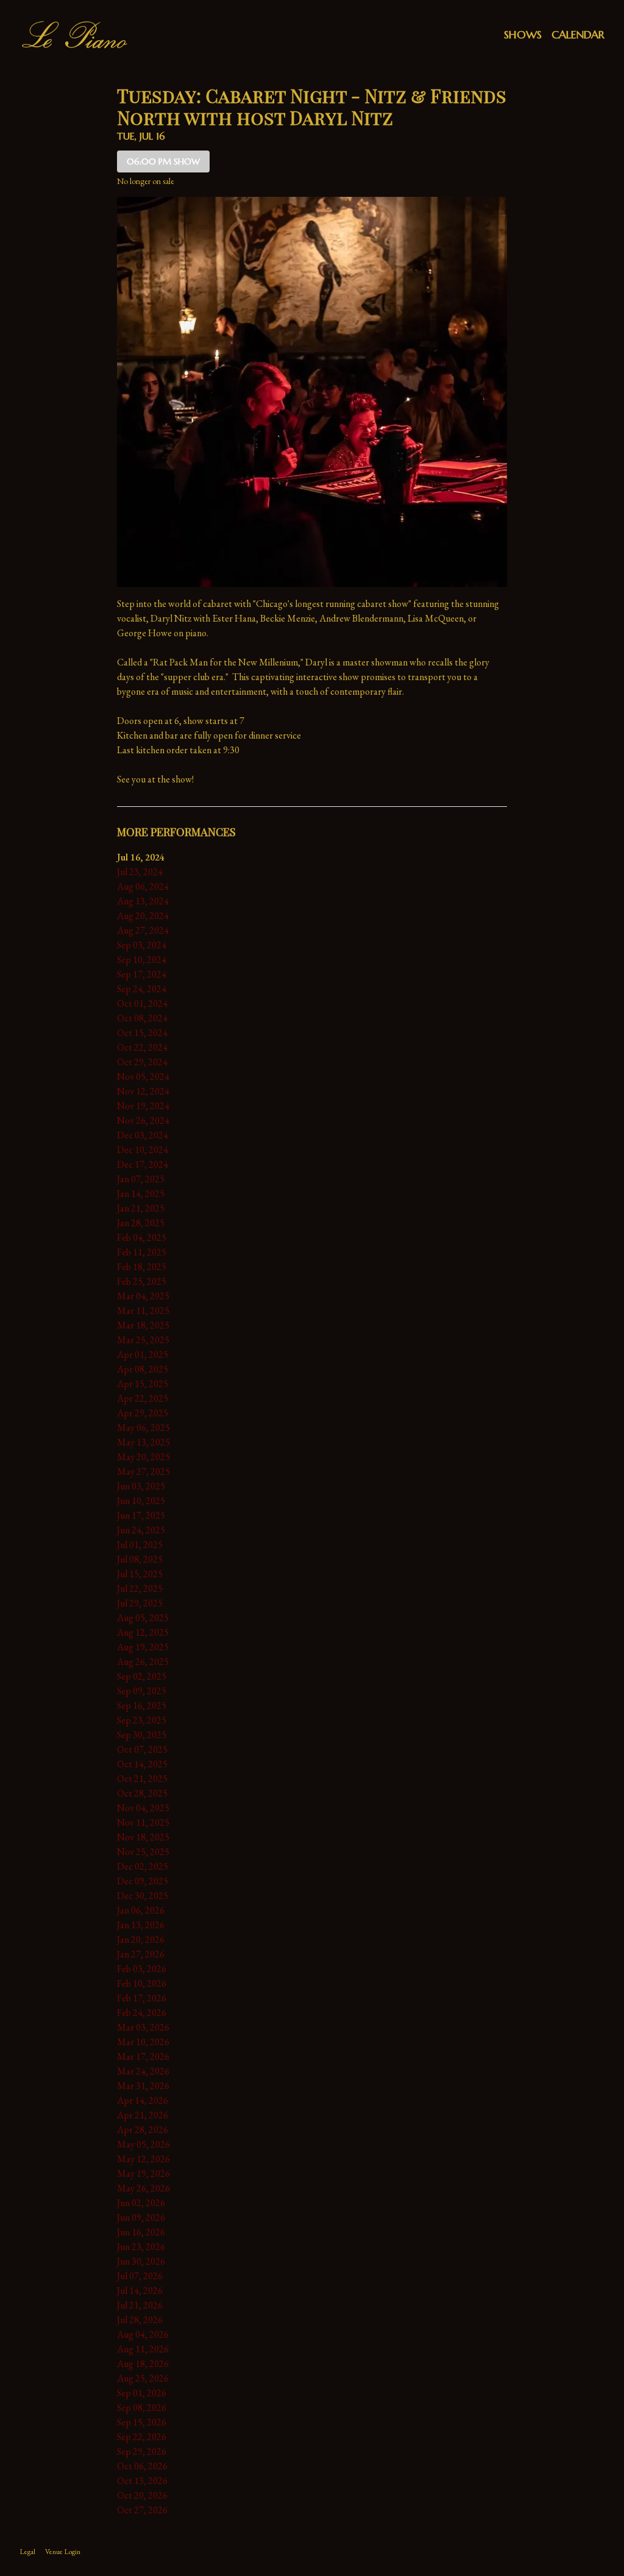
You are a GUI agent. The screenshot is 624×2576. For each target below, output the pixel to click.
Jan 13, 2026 (141, 1925)
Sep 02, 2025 (142, 1676)
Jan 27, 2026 (141, 1954)
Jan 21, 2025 (141, 1208)
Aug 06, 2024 (143, 886)
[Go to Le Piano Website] (74, 35)
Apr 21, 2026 (143, 2115)
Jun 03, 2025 (141, 1486)
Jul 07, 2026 (140, 2276)
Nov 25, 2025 (143, 1852)
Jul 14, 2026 (140, 2290)
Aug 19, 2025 (143, 1647)
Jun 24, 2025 (141, 1530)
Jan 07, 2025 (141, 1179)
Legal (27, 2552)
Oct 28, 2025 (142, 1793)
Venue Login (63, 2552)
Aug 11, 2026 (143, 2349)
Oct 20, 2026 (142, 2495)
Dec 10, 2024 (143, 1150)
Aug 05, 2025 (143, 1618)
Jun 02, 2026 (141, 2203)
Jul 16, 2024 (141, 857)
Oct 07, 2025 (142, 1749)
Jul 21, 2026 (140, 2305)
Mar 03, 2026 (143, 2027)
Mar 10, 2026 (143, 2042)
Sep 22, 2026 (142, 2437)
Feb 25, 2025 (142, 1281)
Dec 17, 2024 (143, 1164)
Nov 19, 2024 (143, 1106)
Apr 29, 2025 (143, 1413)
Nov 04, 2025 (143, 1808)
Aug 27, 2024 (143, 930)
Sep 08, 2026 (142, 2407)
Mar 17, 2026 (143, 2056)
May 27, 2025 (144, 1471)
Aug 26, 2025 (143, 1662)
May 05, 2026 (144, 2144)
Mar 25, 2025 (143, 1340)
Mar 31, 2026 (143, 2086)
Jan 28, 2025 (141, 1223)
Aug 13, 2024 (143, 901)
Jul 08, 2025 (140, 1559)
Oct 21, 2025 (142, 1779)
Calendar (578, 34)
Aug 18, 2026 (143, 2364)
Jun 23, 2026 (141, 2247)
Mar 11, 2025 (143, 1311)
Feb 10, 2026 (142, 1983)
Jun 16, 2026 (141, 2232)
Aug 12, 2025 (143, 1632)
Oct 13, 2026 (142, 2481)
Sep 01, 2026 (142, 2393)
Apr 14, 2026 (143, 2100)
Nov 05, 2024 (143, 1077)
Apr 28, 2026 (143, 2130)
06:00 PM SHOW (163, 161)
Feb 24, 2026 (142, 2013)
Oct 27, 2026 (142, 2510)
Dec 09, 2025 (143, 1881)
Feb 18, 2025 (142, 1267)
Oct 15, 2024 (142, 1033)
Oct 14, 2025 (142, 1764)
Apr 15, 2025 (143, 1384)
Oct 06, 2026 (142, 2466)
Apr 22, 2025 (143, 1398)
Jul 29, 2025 (140, 1603)
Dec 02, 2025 (143, 1866)
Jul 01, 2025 (140, 1545)
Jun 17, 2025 (141, 1515)
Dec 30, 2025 (143, 1896)
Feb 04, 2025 (142, 1237)
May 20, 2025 (144, 1457)
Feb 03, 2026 (142, 1969)
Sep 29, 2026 (142, 2451)
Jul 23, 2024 (140, 872)
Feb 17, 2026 (142, 1998)
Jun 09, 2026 (141, 2217)
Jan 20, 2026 (141, 1939)
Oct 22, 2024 (142, 1047)
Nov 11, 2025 (143, 1822)
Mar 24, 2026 (143, 2071)
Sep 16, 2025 (142, 1705)
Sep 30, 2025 (142, 1735)
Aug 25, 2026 (143, 2378)
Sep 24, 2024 (142, 989)
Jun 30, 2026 (141, 2261)
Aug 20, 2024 (143, 916)
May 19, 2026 (144, 2173)
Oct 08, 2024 (142, 1018)
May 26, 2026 (144, 2188)
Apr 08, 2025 (143, 1369)
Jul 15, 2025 (140, 1574)
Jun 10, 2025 (141, 1501)
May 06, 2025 (144, 1428)
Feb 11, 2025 (142, 1252)
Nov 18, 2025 (143, 1837)
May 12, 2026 (144, 2159)
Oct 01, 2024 (142, 1003)
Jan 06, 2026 (141, 1910)
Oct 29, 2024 (142, 1062)
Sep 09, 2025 (142, 1691)
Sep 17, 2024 (142, 974)
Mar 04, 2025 (143, 1296)
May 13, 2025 (144, 1442)
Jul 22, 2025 (140, 1588)
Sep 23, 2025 (142, 1720)
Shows (523, 34)
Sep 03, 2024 (142, 945)
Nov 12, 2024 (143, 1091)
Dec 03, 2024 (143, 1135)
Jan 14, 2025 (141, 1194)
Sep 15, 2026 (142, 2422)
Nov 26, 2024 (143, 1120)
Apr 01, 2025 (143, 1354)
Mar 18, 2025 (143, 1325)
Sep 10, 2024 (142, 960)
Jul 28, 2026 (140, 2320)
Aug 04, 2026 (143, 2334)
